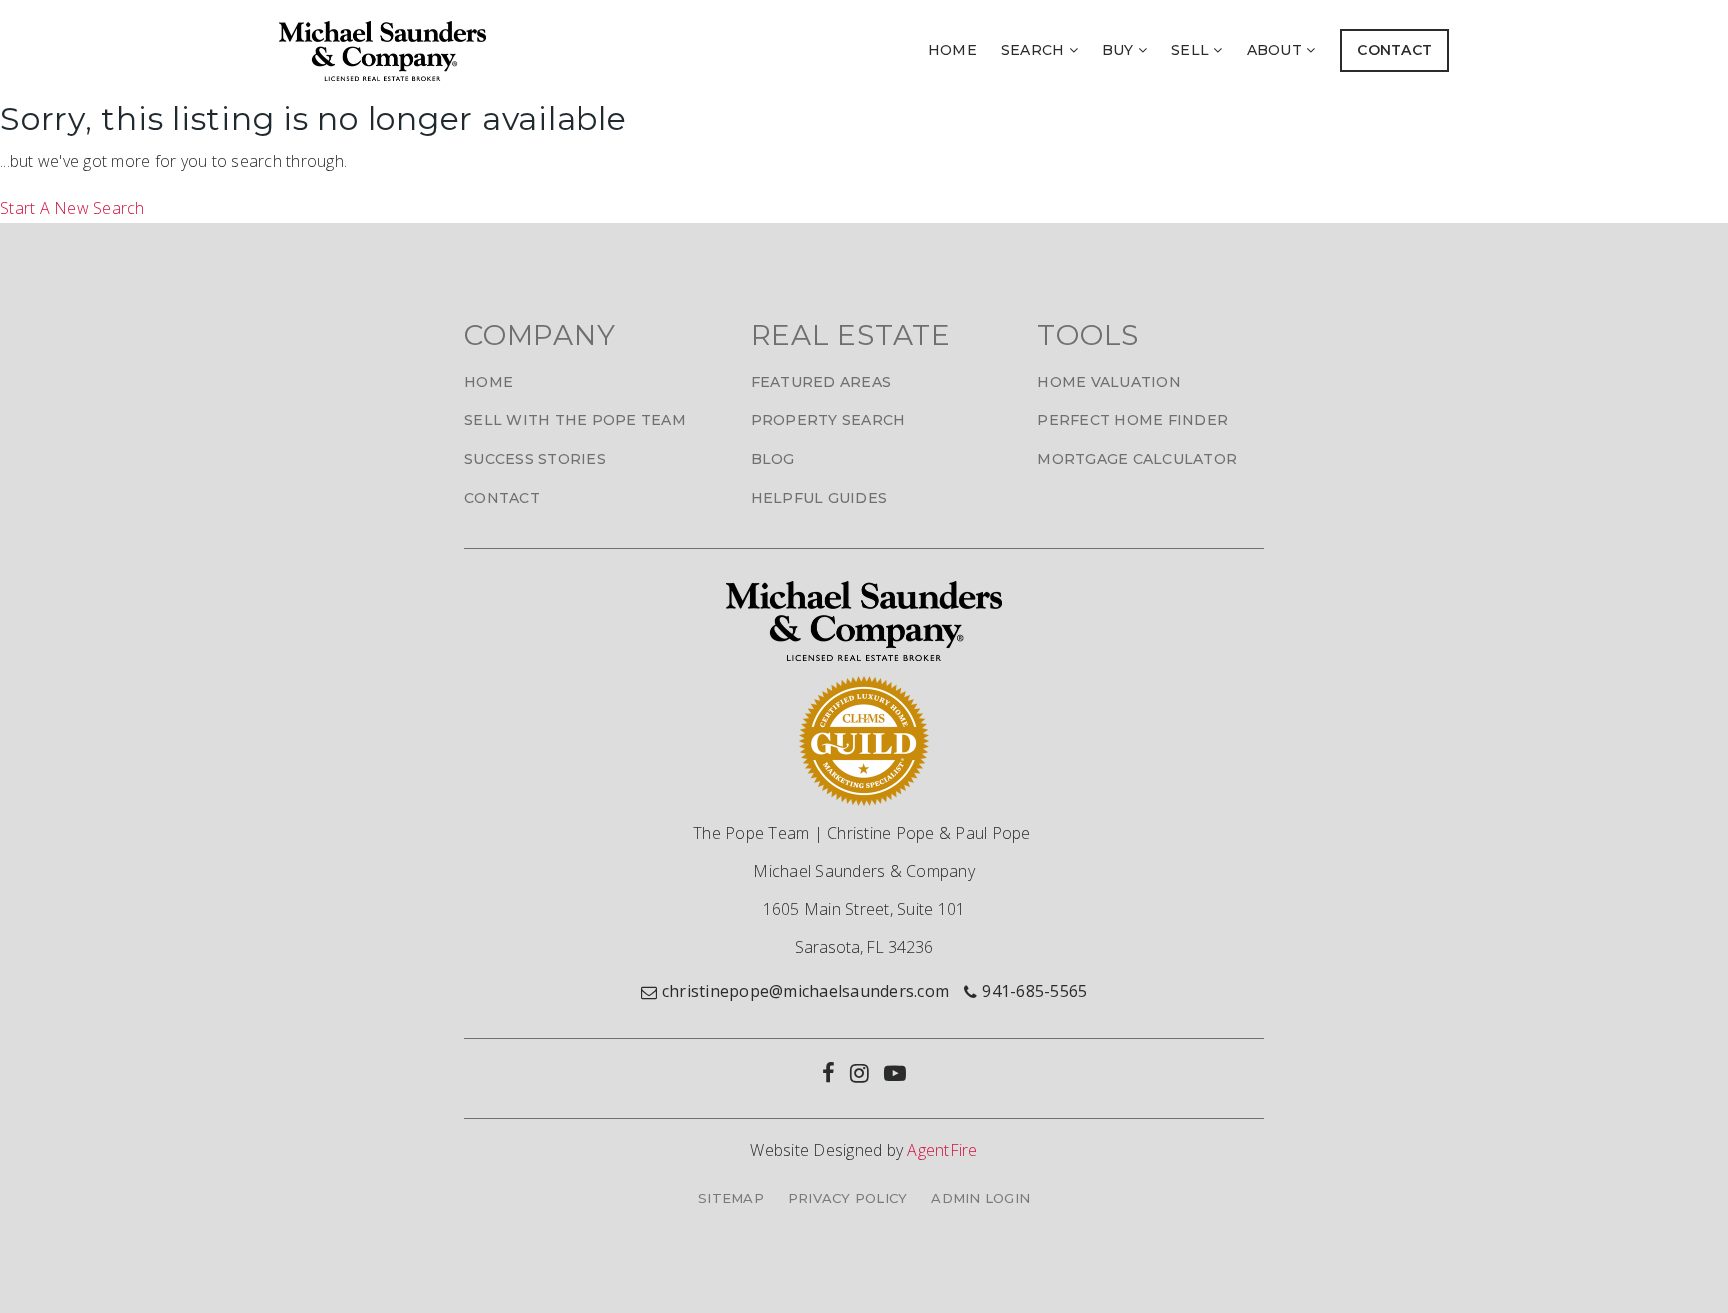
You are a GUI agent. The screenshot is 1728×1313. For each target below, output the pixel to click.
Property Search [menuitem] (828, 420)
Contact (1394, 50)
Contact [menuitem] (502, 498)
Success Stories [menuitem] (535, 459)
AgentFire (942, 1150)
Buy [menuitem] (1120, 50)
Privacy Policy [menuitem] (848, 1198)
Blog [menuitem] (773, 459)
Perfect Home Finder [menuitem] (1132, 420)
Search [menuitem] (1035, 50)
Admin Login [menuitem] (980, 1198)
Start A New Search (72, 208)
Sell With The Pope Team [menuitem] (575, 420)
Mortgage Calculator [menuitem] (1137, 459)
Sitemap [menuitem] (731, 1198)
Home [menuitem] (952, 50)
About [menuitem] (1277, 50)
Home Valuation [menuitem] (1109, 382)
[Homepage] (382, 51)
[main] (864, 161)
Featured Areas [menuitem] (821, 382)
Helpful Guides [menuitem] (819, 498)
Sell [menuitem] (1192, 50)
